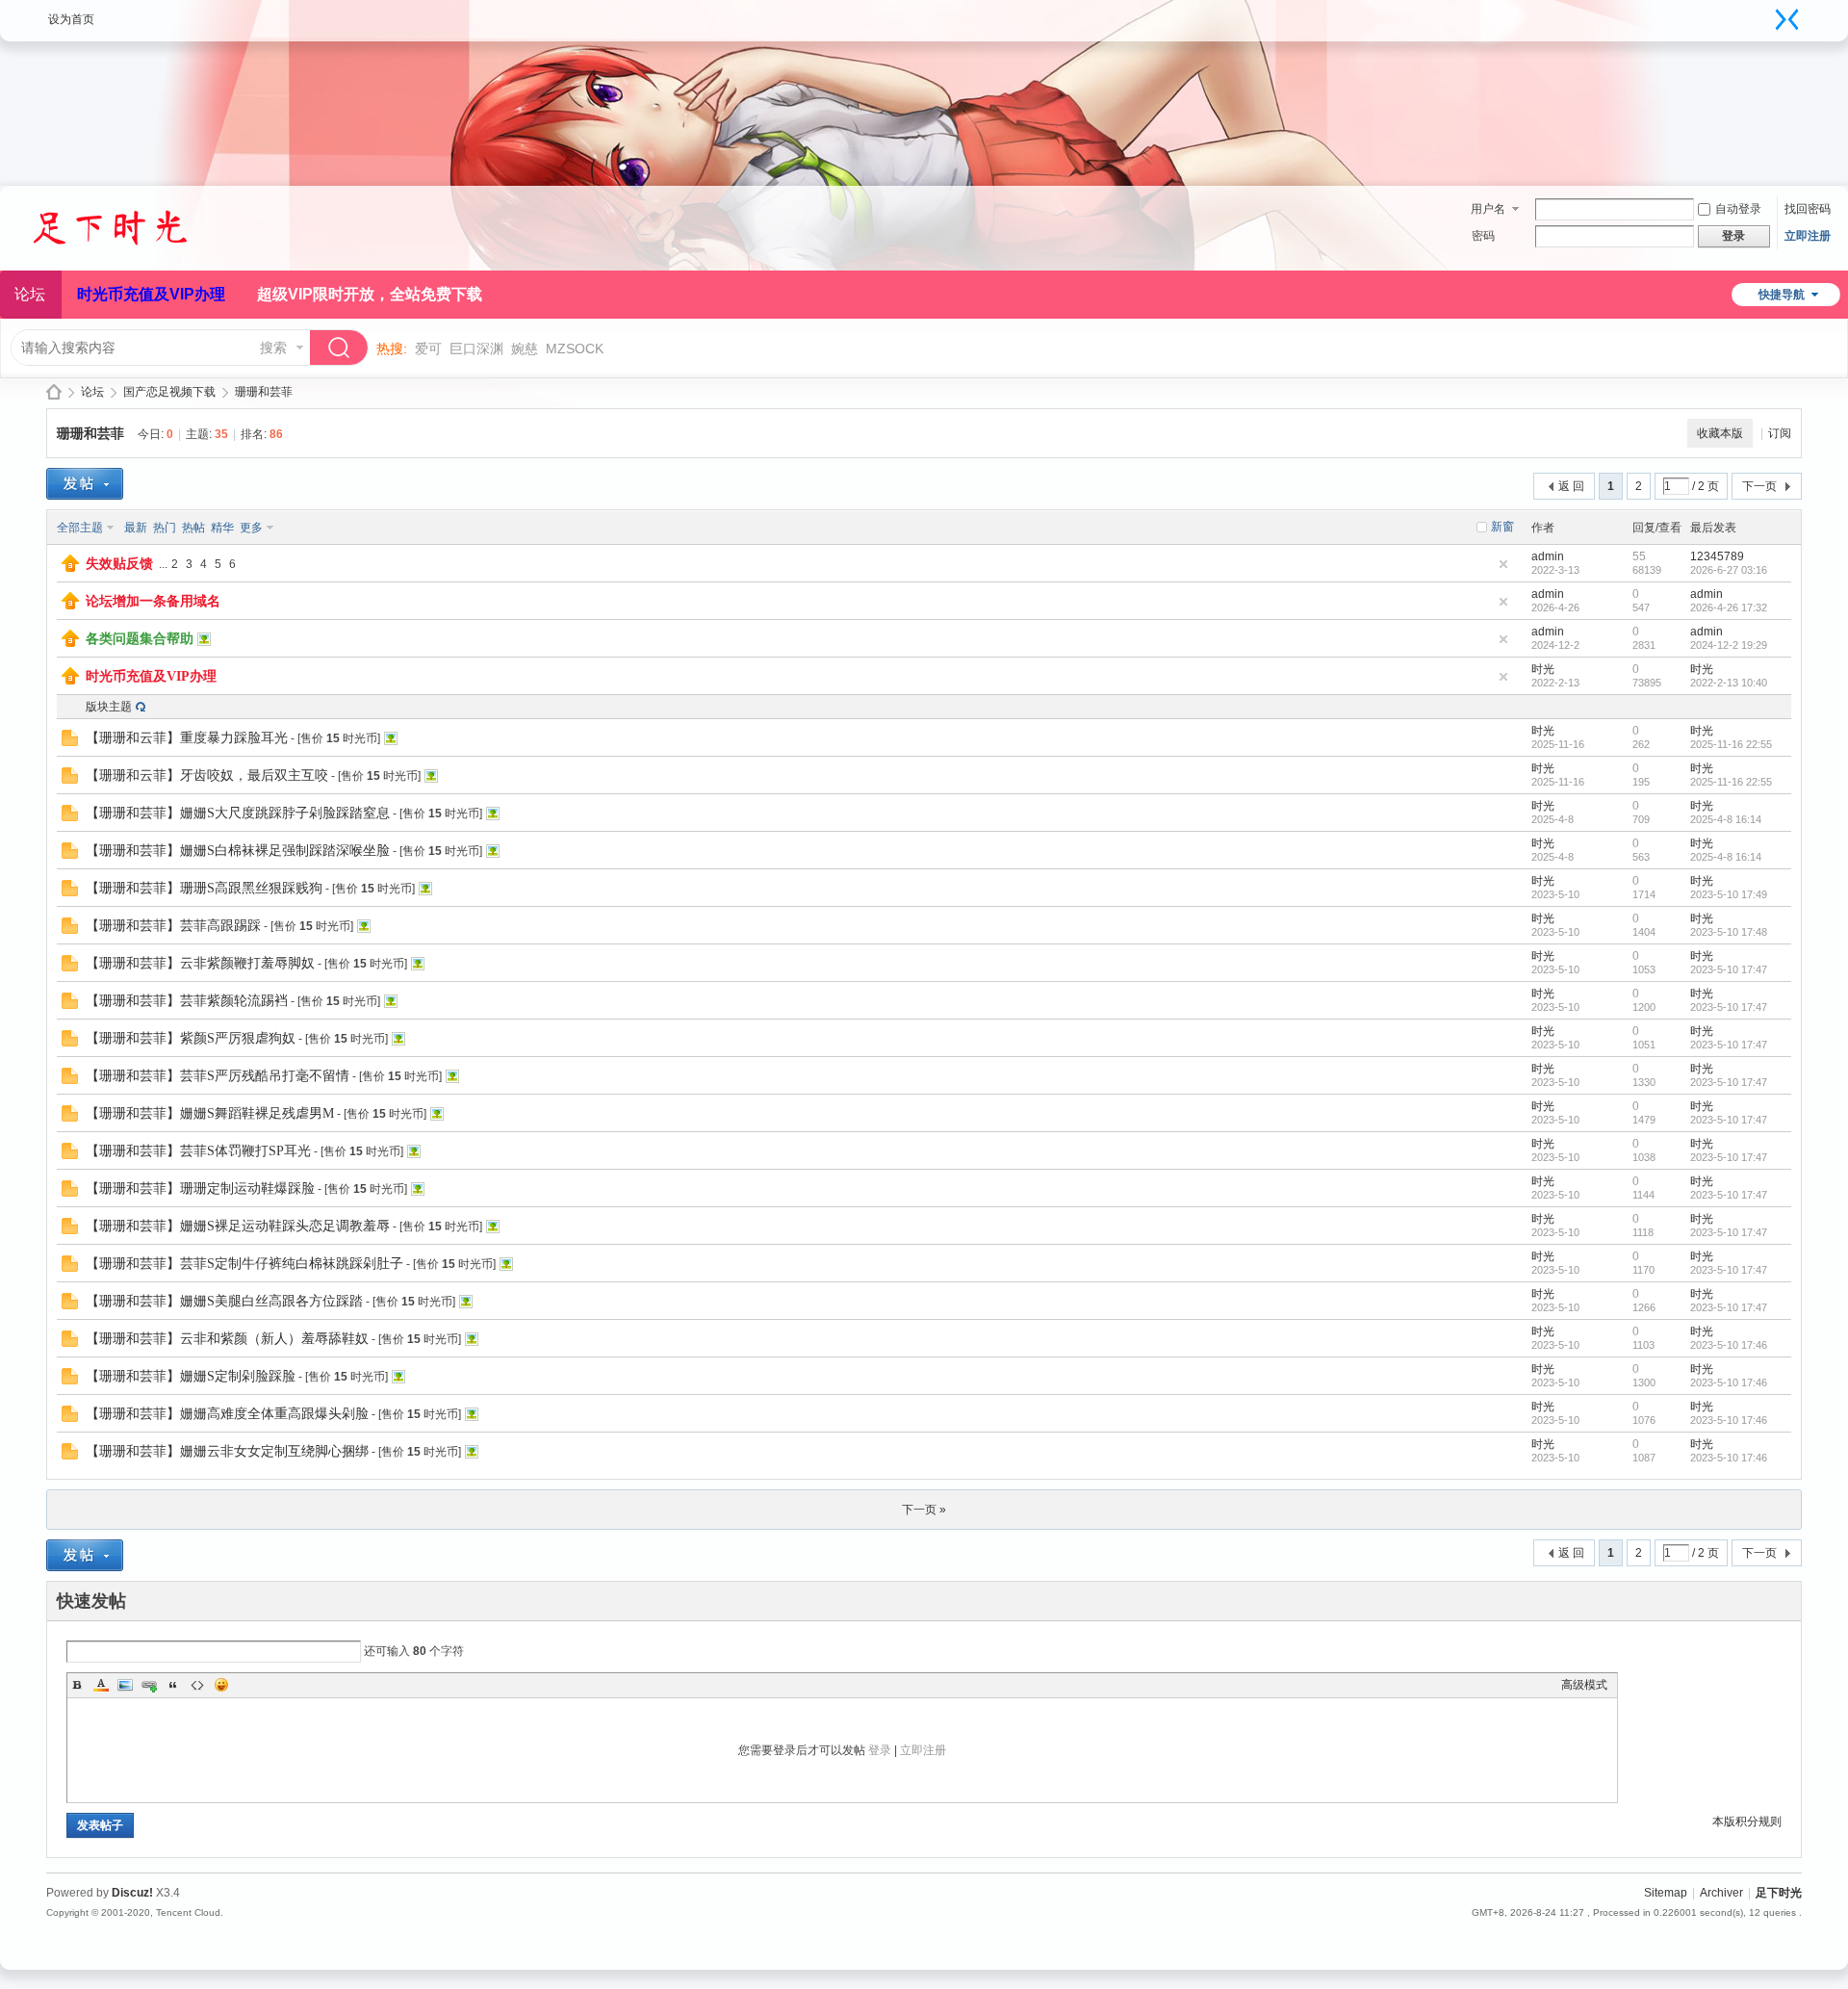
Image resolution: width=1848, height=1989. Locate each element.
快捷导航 (1782, 295)
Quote (173, 1685)
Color (101, 1685)
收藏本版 (1720, 433)
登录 (880, 1750)
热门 (165, 528)
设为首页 (71, 19)
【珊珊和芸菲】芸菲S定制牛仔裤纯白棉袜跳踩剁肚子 (244, 1264)
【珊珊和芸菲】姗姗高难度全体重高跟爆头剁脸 (227, 1414)
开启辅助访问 (1768, 13)
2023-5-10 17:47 (1729, 969)
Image (125, 1685)
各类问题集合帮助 (140, 639)
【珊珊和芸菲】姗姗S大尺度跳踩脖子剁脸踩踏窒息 (238, 813)
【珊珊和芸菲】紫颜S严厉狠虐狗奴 (191, 1038)
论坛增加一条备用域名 (153, 601)
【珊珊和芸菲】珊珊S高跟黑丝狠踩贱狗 (204, 888)
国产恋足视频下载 (169, 392)
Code (197, 1685)
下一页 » (924, 1510)
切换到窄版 (1787, 19)
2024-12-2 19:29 (1729, 645)
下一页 (1759, 486)
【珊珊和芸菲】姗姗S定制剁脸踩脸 (191, 1376)
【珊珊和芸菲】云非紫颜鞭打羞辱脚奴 (200, 963)
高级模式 (1584, 1685)
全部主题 (80, 528)
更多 (251, 528)
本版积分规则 (1747, 1821)
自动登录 (1738, 209)
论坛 (92, 392)
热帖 (193, 528)
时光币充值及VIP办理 (151, 294)
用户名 (1488, 209)
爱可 (428, 349)
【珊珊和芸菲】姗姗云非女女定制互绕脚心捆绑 (227, 1451)
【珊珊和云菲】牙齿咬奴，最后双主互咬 (207, 775)
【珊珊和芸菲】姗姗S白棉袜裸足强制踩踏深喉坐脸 (238, 851)
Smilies (221, 1685)
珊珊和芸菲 (264, 392)
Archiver (1721, 1893)
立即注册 (1808, 236)
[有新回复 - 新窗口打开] (70, 742)
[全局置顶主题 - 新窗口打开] (70, 568)
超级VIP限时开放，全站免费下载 (370, 294)
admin (1548, 556)
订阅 (1780, 433)
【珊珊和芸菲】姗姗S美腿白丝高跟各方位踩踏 (224, 1301)
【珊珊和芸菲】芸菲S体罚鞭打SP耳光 (198, 1151)
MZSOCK (575, 349)
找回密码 (1808, 209)
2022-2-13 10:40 (1729, 683)
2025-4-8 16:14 (1726, 819)
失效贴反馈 (119, 564)
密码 (1483, 236)
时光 (1543, 669)
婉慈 (525, 349)
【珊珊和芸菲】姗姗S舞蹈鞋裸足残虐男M (210, 1113)
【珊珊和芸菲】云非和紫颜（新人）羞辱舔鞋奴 (227, 1339)
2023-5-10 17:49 (1729, 894)
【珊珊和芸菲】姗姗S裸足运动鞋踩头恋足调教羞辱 (238, 1226)
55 (1639, 556)
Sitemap (1666, 1893)
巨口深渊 (476, 349)
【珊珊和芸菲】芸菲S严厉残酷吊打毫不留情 (218, 1076)
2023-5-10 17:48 (1729, 932)
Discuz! (132, 1893)
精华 (222, 528)
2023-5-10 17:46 (1729, 1345)
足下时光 (54, 392)
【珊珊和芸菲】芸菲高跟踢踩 (173, 926)
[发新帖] (85, 484)
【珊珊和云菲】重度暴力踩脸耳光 (187, 738)
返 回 (1571, 486)
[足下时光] (130, 259)
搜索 (273, 348)
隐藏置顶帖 (1503, 564)
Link (149, 1685)
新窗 (1502, 527)
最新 (136, 528)
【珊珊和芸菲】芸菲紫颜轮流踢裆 (187, 1001)
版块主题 (109, 707)
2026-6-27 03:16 (1729, 570)
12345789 (1717, 556)
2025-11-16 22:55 (1731, 744)
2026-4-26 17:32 (1729, 607)
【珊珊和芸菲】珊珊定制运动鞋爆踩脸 (200, 1188)
